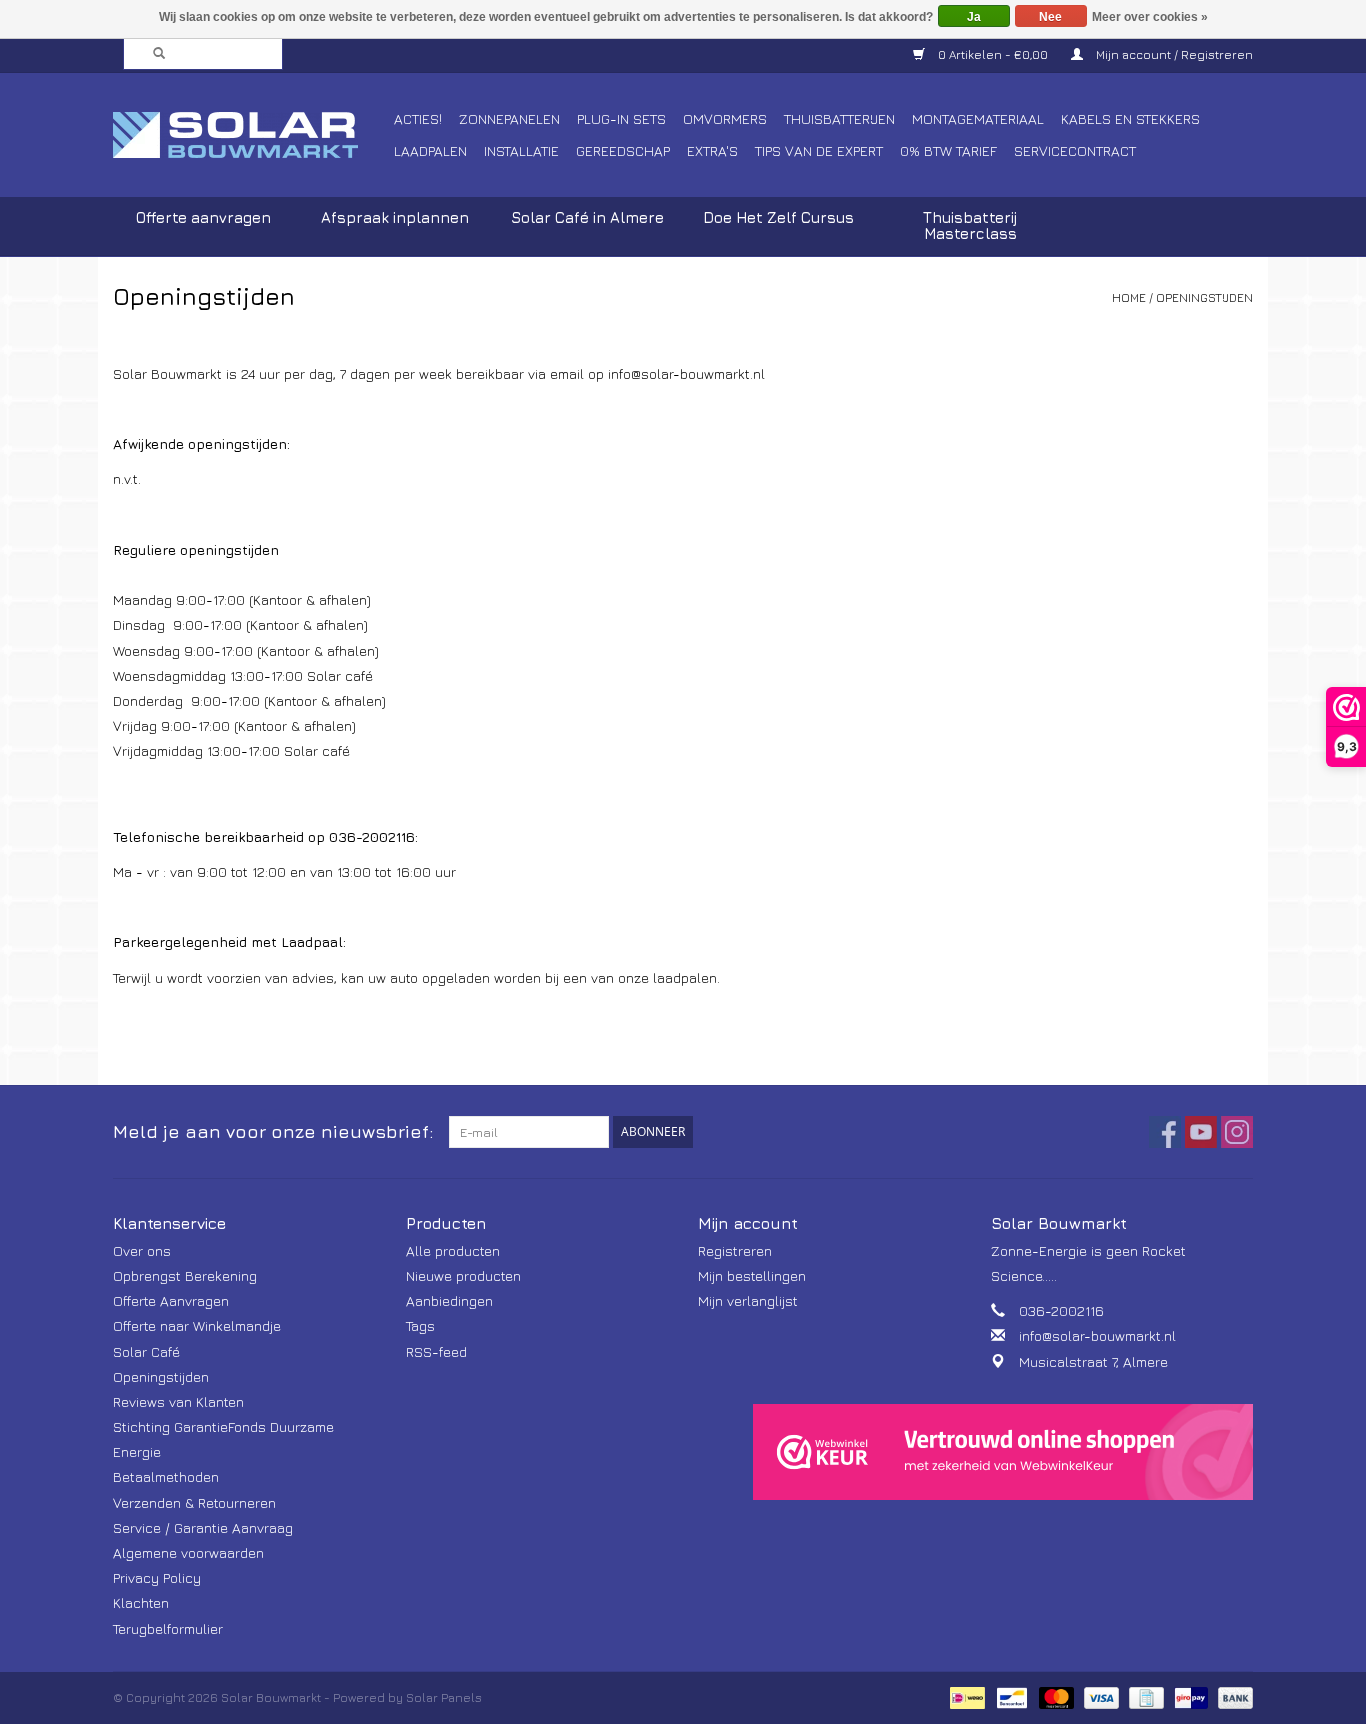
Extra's (712, 150)
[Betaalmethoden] (965, 1696)
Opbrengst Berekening (185, 1275)
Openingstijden (1204, 297)
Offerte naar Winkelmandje (197, 1325)
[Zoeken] (153, 54)
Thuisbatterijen (839, 118)
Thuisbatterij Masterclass (970, 225)
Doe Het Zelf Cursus (778, 217)
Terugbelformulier (168, 1628)
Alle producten (453, 1250)
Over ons (142, 1250)
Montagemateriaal (978, 118)
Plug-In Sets (621, 118)
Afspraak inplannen (395, 217)
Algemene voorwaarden (188, 1552)
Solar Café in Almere (587, 217)
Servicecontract (1075, 150)
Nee (1050, 17)
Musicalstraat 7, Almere (1093, 1361)
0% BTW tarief (948, 150)
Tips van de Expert (819, 150)
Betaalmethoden (166, 1476)
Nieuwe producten (463, 1275)
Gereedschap (623, 150)
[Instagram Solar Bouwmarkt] (1237, 1132)
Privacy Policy (157, 1577)
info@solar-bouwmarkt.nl (1097, 1335)
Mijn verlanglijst (748, 1300)
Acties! (418, 118)
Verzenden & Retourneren (194, 1502)
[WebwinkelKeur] (1003, 1452)
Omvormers (725, 118)
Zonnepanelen (509, 118)
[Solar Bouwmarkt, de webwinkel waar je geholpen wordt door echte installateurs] (250, 135)
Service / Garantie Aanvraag (203, 1527)
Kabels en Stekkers (1130, 118)
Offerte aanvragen (203, 217)
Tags (420, 1325)
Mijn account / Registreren (1173, 54)
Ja (974, 17)
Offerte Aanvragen (171, 1300)
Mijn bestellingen (752, 1275)
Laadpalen (430, 150)
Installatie (521, 150)
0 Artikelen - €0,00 (993, 54)
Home (1129, 297)
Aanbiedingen (449, 1300)
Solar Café (146, 1351)
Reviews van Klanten (178, 1401)
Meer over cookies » (1150, 17)
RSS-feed (436, 1351)
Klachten (141, 1602)
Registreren (735, 1250)
